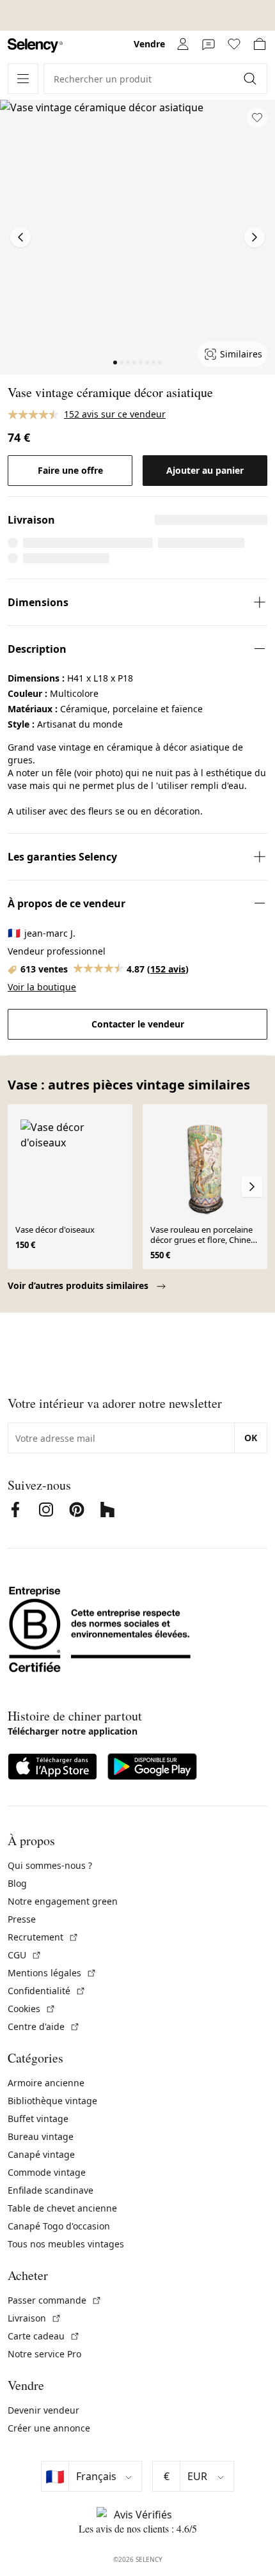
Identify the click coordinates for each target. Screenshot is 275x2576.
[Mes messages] (208, 44)
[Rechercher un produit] (251, 79)
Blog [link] (17, 1883)
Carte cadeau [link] (44, 2336)
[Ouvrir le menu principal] (23, 79)
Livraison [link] (35, 2318)
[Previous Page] (20, 237)
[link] (35, 46)
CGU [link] (25, 1955)
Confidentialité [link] (47, 1991)
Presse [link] (22, 1919)
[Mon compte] (183, 44)
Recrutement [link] (43, 1937)
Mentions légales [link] (52, 1973)
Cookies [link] (32, 2009)
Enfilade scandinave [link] (51, 2190)
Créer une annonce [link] (49, 2428)
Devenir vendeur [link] (43, 2410)
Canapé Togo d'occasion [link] (59, 2226)
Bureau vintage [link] (41, 2136)
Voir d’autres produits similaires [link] (79, 1285)
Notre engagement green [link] (63, 1901)
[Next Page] (255, 237)
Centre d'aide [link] (44, 2026)
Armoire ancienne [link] (46, 2083)
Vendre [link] (149, 44)
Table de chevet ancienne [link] (62, 2208)
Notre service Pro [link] (44, 2354)
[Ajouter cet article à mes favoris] (257, 118)
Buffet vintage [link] (38, 2119)
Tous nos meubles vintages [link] (66, 2244)
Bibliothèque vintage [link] (52, 2101)
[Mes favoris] (234, 44)
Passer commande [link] (55, 2300)
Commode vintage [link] (47, 2172)
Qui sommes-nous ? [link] (50, 1865)
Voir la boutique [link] (42, 987)
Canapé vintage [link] (41, 2154)
